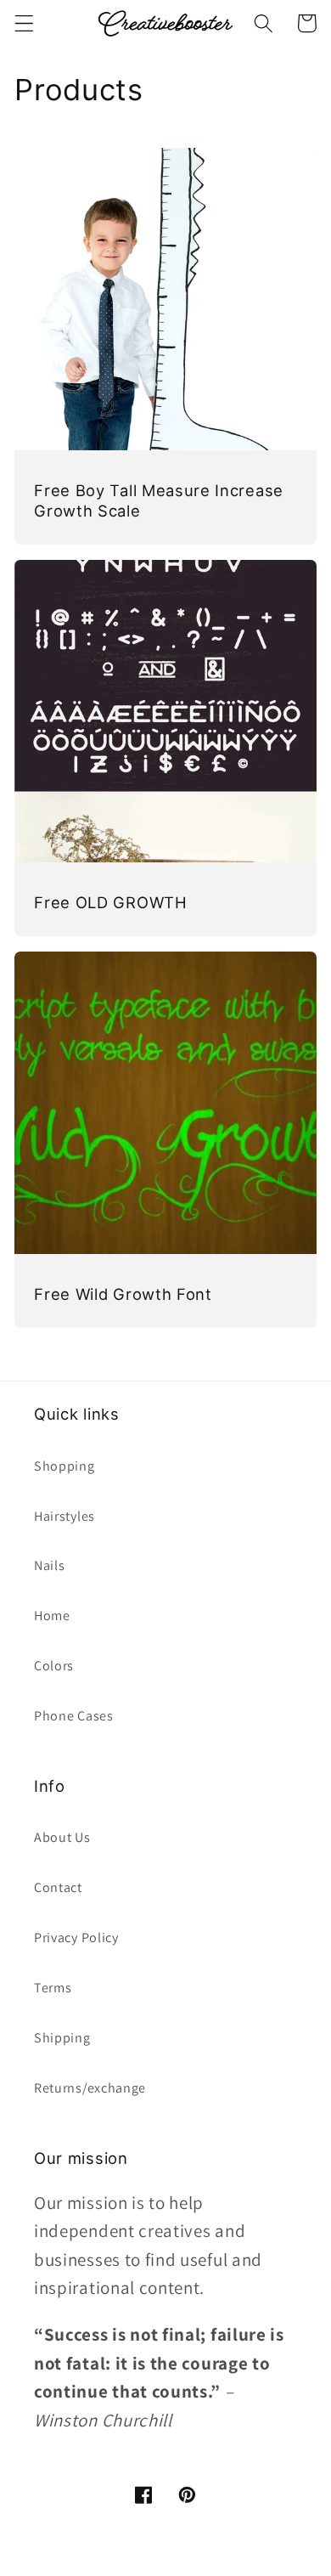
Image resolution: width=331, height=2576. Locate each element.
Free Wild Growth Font (123, 1294)
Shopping (65, 1466)
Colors (54, 1666)
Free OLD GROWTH (110, 902)
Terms (53, 1988)
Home (52, 1616)
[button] (24, 23)
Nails (49, 1565)
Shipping (62, 2038)
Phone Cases (74, 1716)
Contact (58, 1887)
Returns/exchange (90, 2088)
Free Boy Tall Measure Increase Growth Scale (159, 500)
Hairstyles (65, 1516)
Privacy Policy (76, 1938)
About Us (62, 1837)
